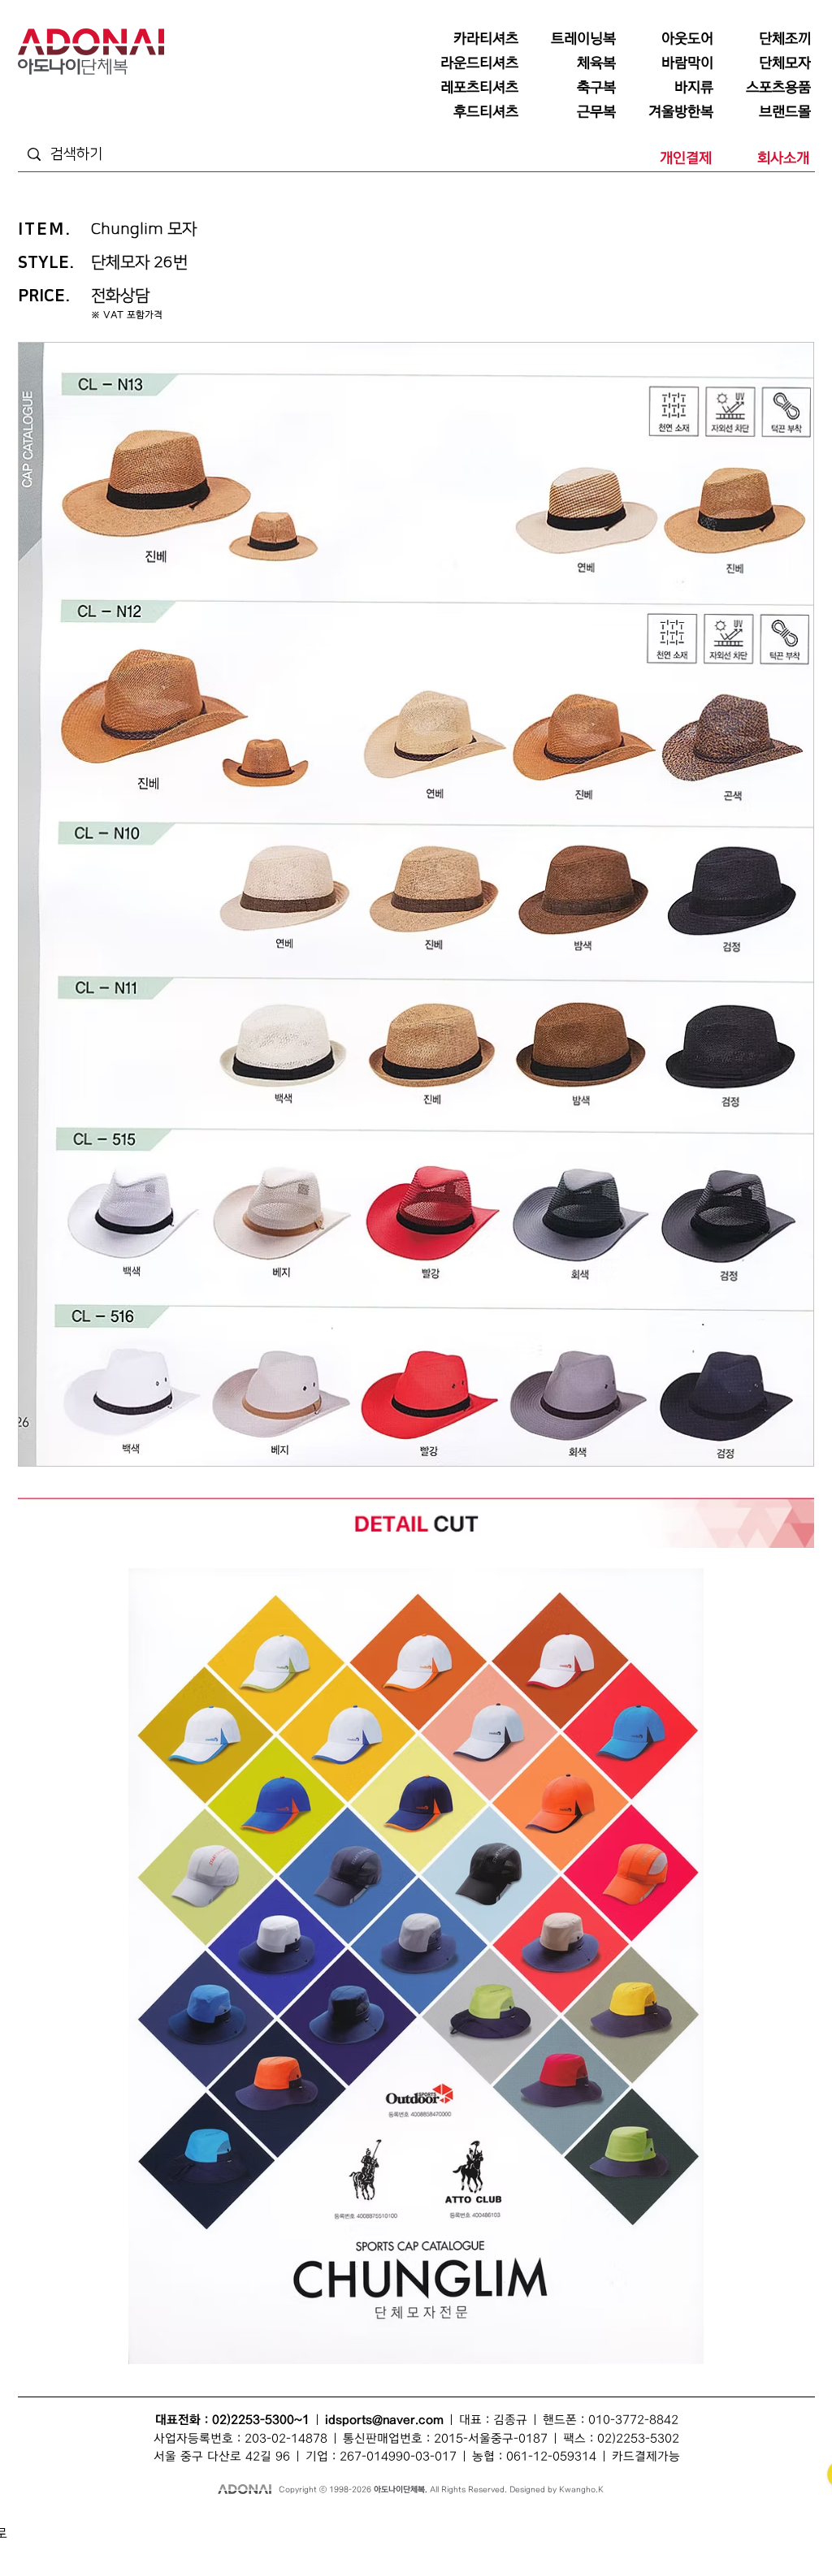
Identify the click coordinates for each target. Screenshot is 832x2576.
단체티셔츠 (124, 2522)
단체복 (58, 2522)
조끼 (245, 2522)
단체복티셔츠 (171, 2522)
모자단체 (259, 2540)
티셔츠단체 (182, 2540)
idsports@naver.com (384, 2420)
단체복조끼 (314, 2522)
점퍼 (552, 2522)
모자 (347, 2522)
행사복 (585, 2540)
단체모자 (376, 2522)
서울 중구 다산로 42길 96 (222, 2457)
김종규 (510, 2420)
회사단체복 (139, 2540)
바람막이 (413, 2522)
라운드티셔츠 (500, 2540)
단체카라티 (343, 2540)
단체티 (87, 2522)
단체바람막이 (457, 2522)
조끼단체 (223, 2540)
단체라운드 (548, 2540)
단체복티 (215, 2522)
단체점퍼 (581, 2522)
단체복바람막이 (511, 2522)
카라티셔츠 (299, 2540)
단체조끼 (274, 2522)
